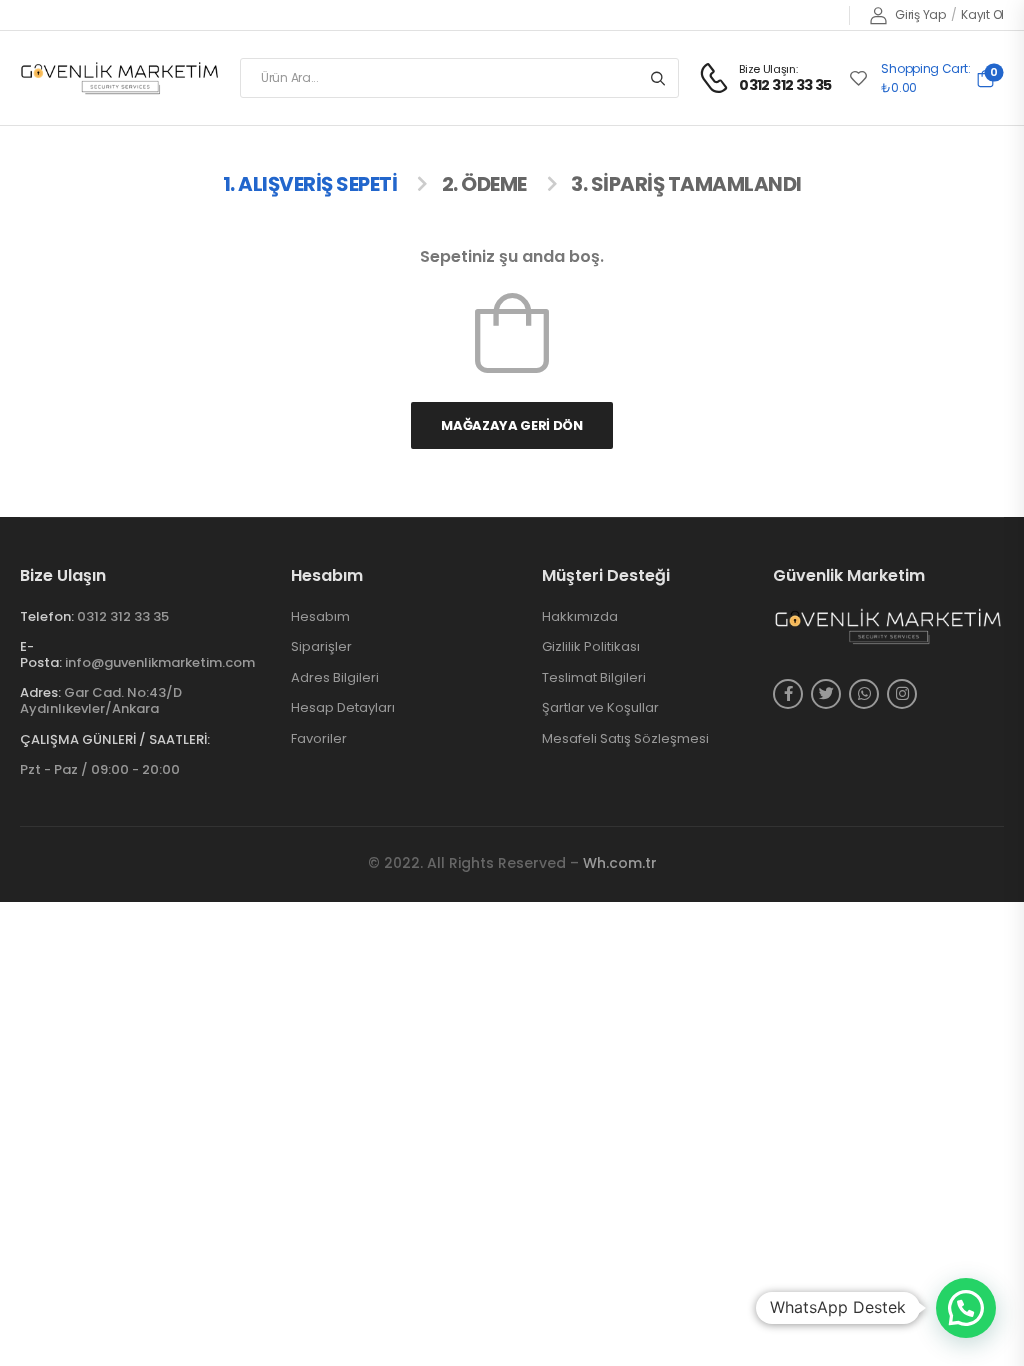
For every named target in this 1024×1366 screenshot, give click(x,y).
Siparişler (321, 647)
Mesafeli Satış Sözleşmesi (625, 739)
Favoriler (319, 739)
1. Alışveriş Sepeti (310, 184)
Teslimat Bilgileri (594, 678)
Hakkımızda (580, 617)
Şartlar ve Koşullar (600, 708)
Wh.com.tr (620, 863)
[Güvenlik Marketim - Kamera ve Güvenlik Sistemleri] (120, 77)
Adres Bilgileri (335, 678)
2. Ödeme (484, 184)
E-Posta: (41, 654)
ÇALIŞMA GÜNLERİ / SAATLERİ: (115, 740)
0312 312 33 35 (123, 616)
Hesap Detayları (343, 708)
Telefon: (47, 616)
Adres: (40, 692)
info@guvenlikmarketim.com (160, 662)
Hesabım (320, 617)
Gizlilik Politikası (591, 647)
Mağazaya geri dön (511, 425)
